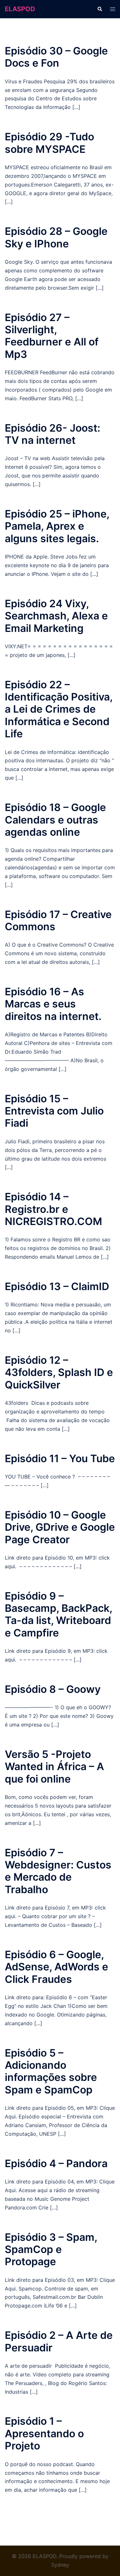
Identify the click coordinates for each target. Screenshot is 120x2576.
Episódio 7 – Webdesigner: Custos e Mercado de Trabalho (58, 1871)
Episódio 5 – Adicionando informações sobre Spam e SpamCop (51, 2071)
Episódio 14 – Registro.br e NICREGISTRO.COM (53, 1209)
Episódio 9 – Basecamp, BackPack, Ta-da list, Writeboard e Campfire (58, 1614)
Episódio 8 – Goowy (53, 1689)
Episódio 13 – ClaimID (57, 1286)
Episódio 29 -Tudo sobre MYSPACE (49, 143)
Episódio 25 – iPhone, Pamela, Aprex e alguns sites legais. (57, 526)
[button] (100, 9)
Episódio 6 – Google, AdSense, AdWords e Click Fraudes (56, 1967)
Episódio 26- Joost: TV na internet (52, 434)
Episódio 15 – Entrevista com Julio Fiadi (54, 1111)
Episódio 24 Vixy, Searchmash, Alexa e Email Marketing (56, 616)
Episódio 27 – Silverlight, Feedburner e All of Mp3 (52, 336)
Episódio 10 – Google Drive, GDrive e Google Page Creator (60, 1527)
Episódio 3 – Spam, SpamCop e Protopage (51, 2249)
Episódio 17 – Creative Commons (58, 920)
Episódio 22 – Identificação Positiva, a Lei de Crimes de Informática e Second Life (59, 709)
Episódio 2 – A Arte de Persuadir (59, 2341)
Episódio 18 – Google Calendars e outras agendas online (55, 820)
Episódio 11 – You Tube (60, 1458)
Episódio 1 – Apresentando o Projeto (44, 2433)
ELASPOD (20, 9)
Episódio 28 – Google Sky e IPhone (56, 237)
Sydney (60, 2565)
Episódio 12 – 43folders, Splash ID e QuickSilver (59, 1372)
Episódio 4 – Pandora (56, 2163)
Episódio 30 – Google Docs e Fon (56, 57)
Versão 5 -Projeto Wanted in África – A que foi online (54, 1767)
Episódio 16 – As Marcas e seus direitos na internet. (53, 1004)
